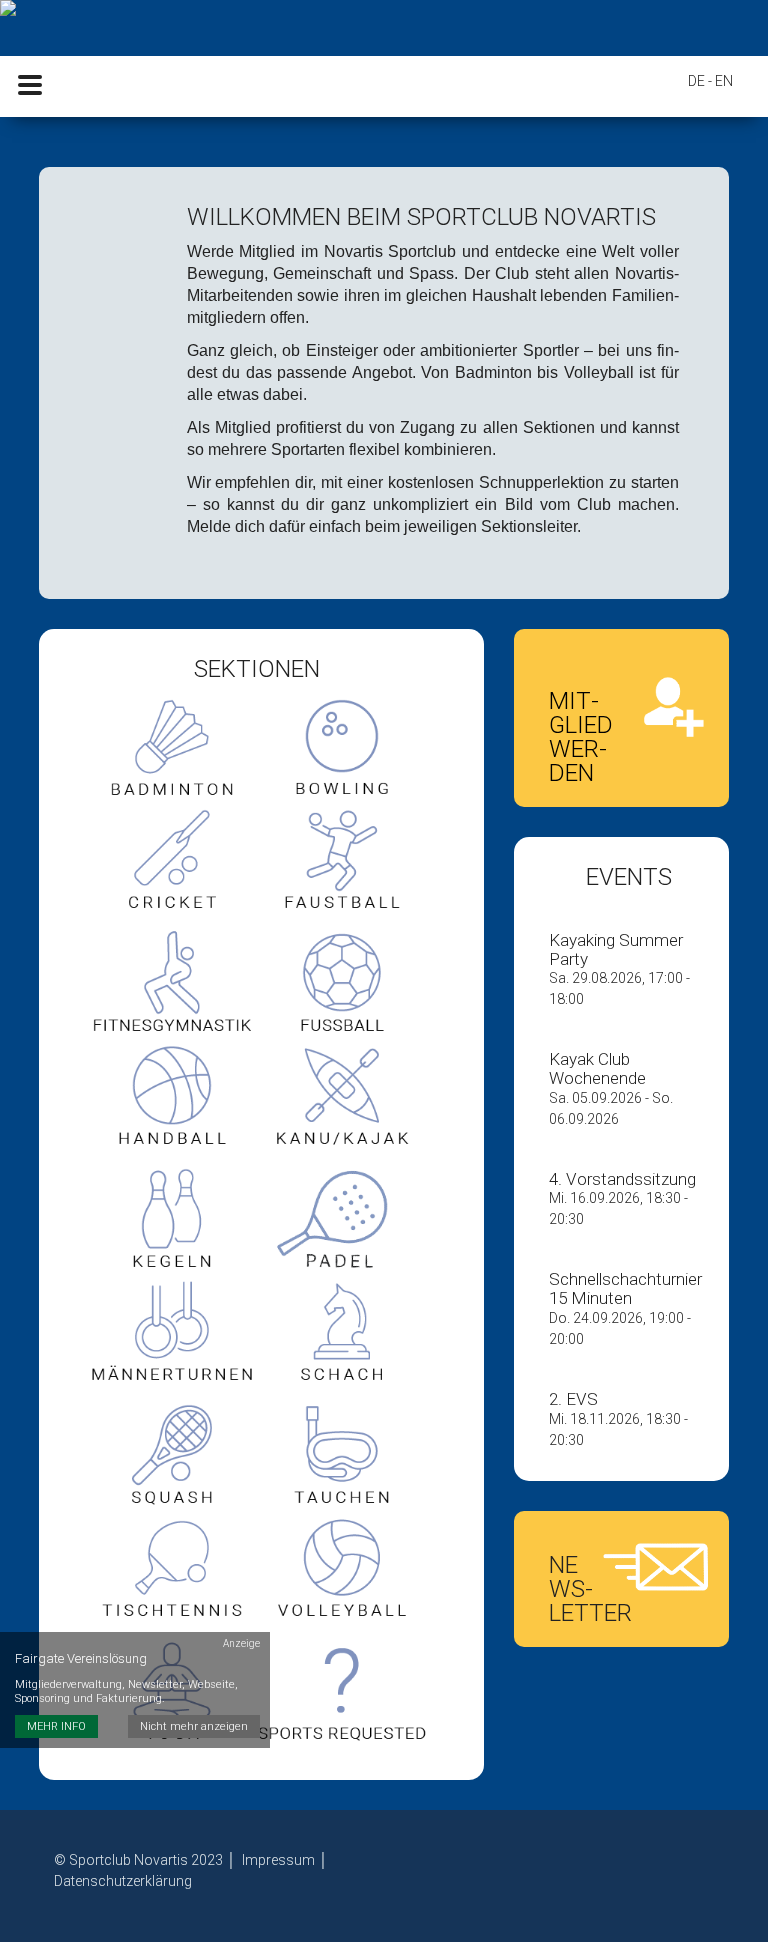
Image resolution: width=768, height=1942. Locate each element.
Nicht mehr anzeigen (194, 1726)
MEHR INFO (56, 1726)
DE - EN (710, 81)
